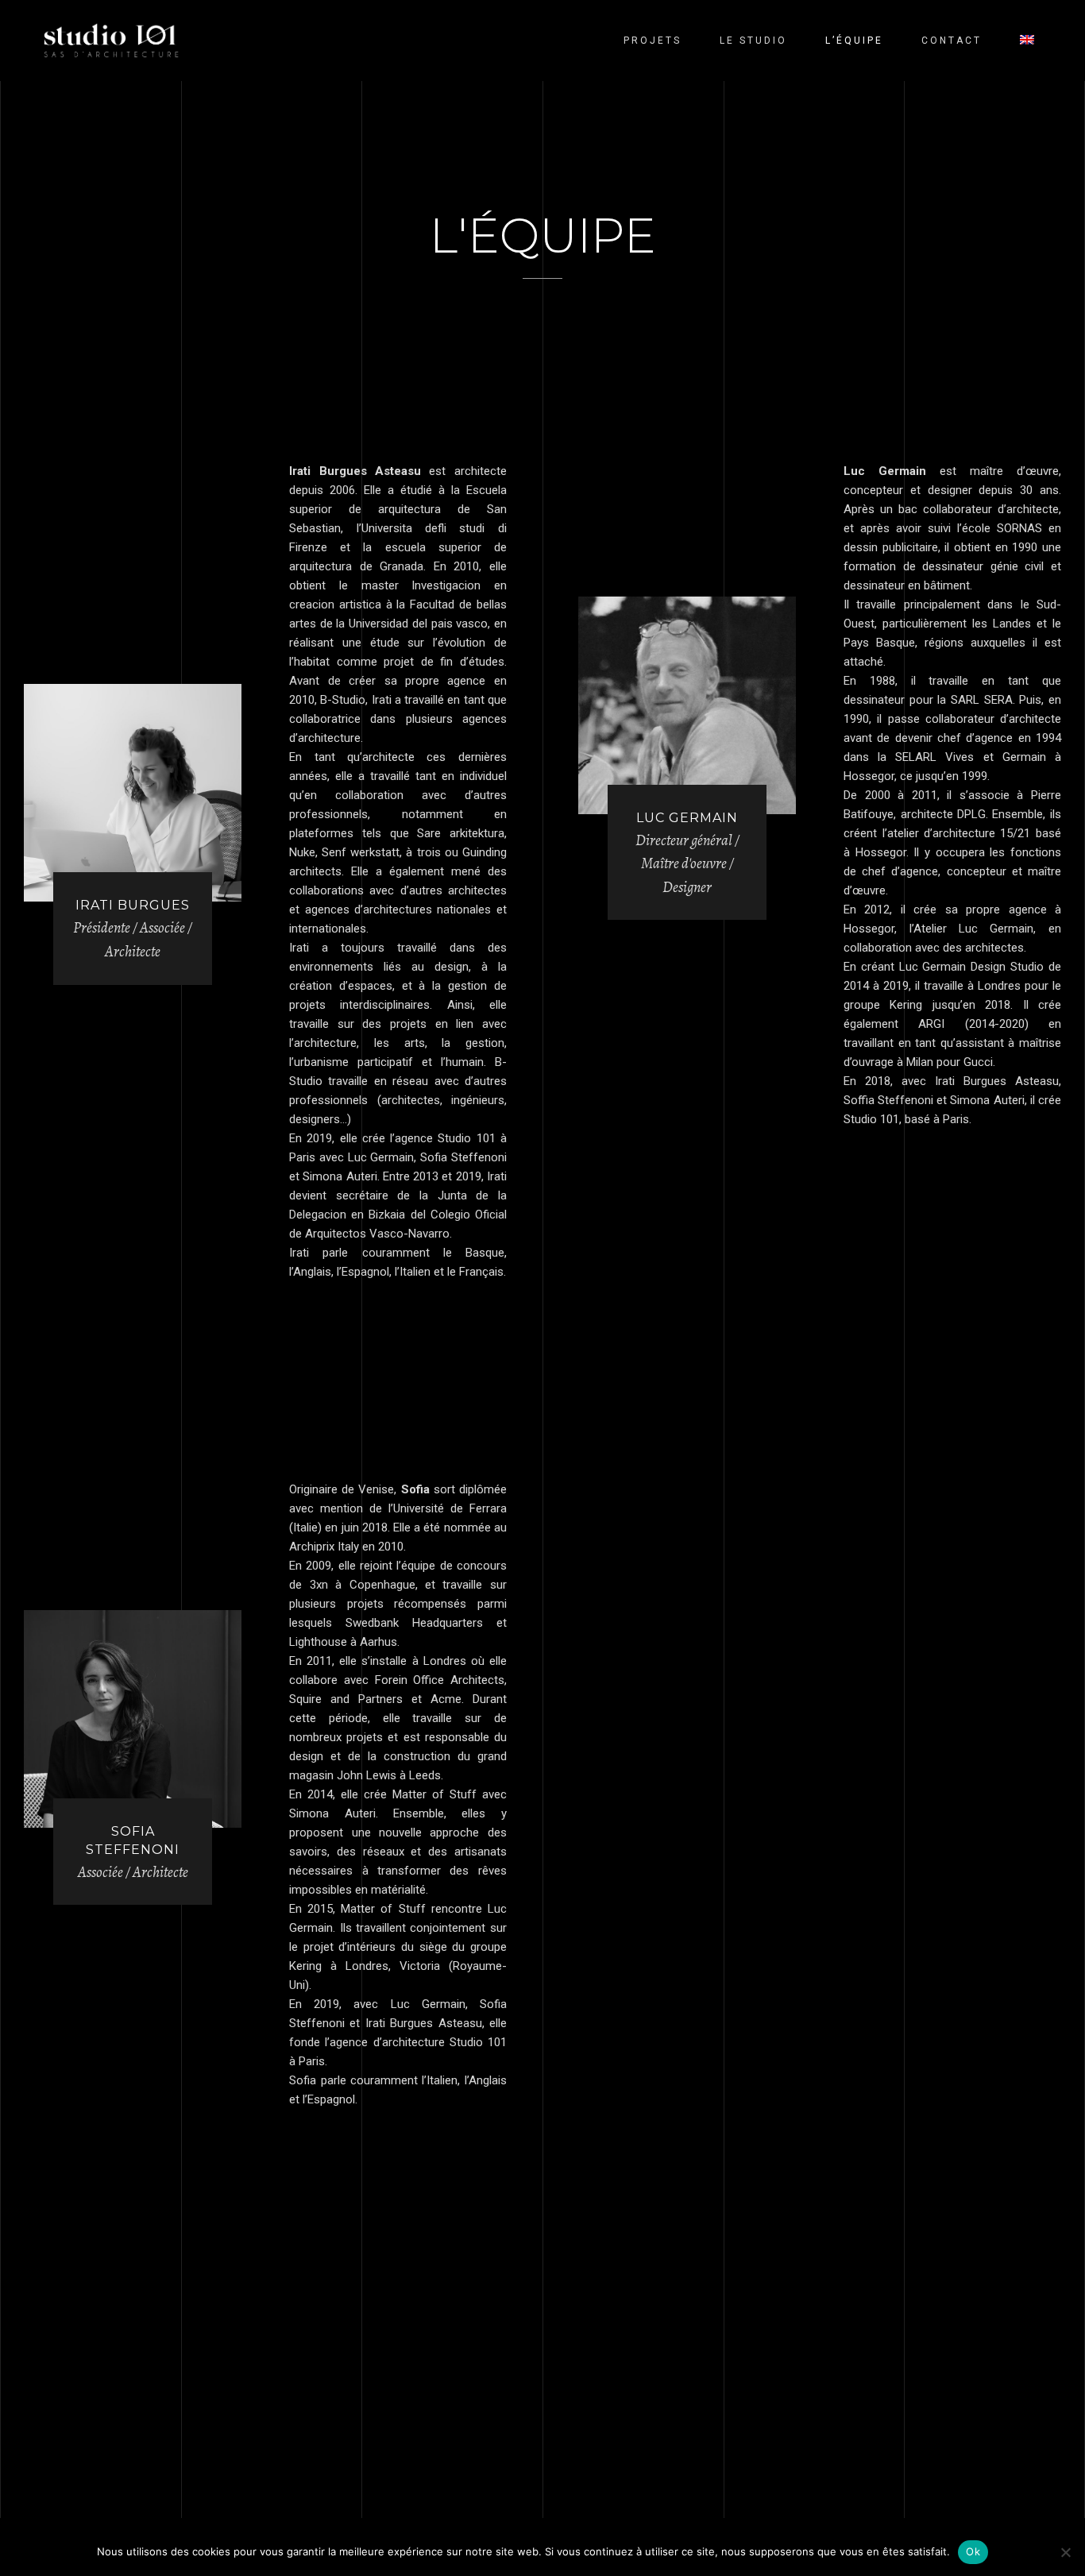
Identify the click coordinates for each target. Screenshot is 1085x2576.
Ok (973, 2551)
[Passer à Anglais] (1027, 41)
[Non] (1065, 2552)
